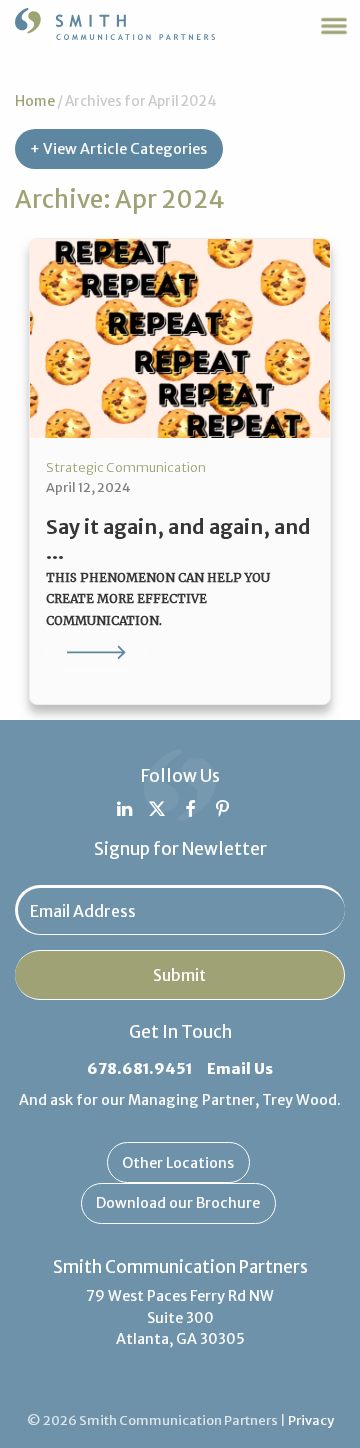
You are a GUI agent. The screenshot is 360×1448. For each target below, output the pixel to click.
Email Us (240, 1069)
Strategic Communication (126, 467)
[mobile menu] (334, 26)
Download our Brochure (178, 1203)
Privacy (311, 1420)
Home (35, 101)
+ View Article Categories (118, 149)
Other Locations (178, 1163)
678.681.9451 (139, 1069)
